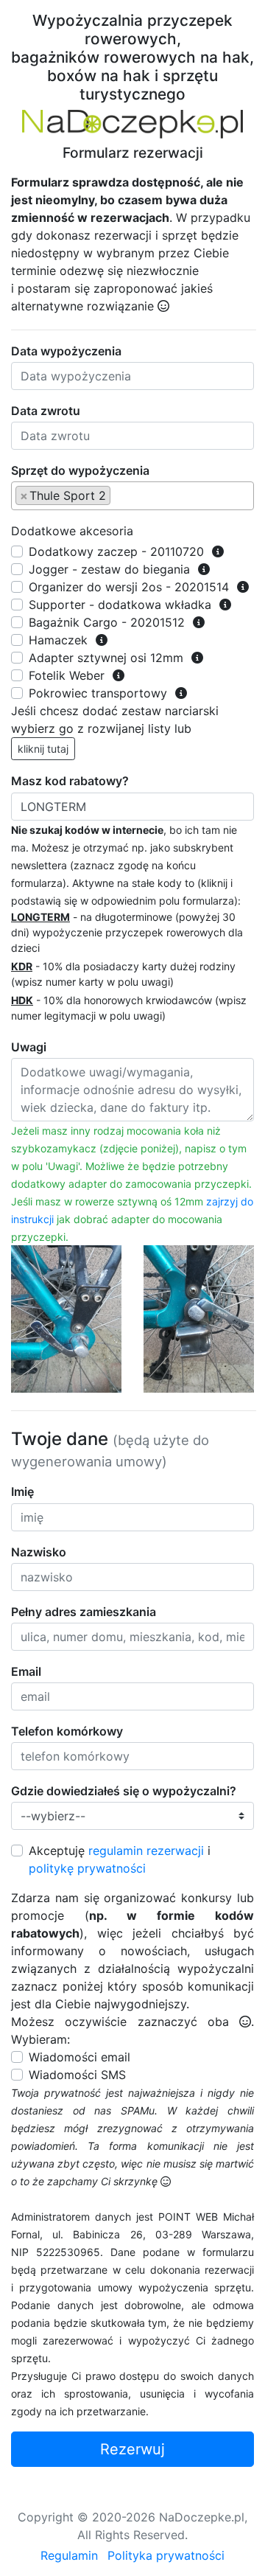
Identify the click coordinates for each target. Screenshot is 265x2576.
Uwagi (29, 1047)
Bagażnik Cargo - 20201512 (107, 622)
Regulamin (69, 2555)
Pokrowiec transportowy (98, 693)
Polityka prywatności (166, 2555)
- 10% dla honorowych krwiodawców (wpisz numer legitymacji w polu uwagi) (129, 1008)
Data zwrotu (46, 411)
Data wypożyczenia (66, 351)
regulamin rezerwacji (146, 1851)
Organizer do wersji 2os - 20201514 (129, 587)
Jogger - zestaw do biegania (109, 569)
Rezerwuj (132, 2449)
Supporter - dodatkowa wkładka (120, 605)
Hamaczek (58, 640)
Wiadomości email (79, 2057)
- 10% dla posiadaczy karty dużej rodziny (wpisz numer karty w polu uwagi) (123, 974)
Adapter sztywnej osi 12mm (106, 658)
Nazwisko (39, 1552)
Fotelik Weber (67, 675)
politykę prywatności (87, 1868)
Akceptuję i (120, 1859)
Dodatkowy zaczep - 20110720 (116, 551)
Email (26, 1671)
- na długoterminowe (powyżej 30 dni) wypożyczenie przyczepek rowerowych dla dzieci (127, 932)
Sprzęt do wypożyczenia (80, 470)
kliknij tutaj (43, 749)
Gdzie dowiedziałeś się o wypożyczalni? (124, 1791)
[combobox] (132, 496)
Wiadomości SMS (77, 2075)
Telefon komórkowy (67, 1731)
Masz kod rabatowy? (70, 781)
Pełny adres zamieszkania (84, 1612)
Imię (22, 1491)
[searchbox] (119, 495)
